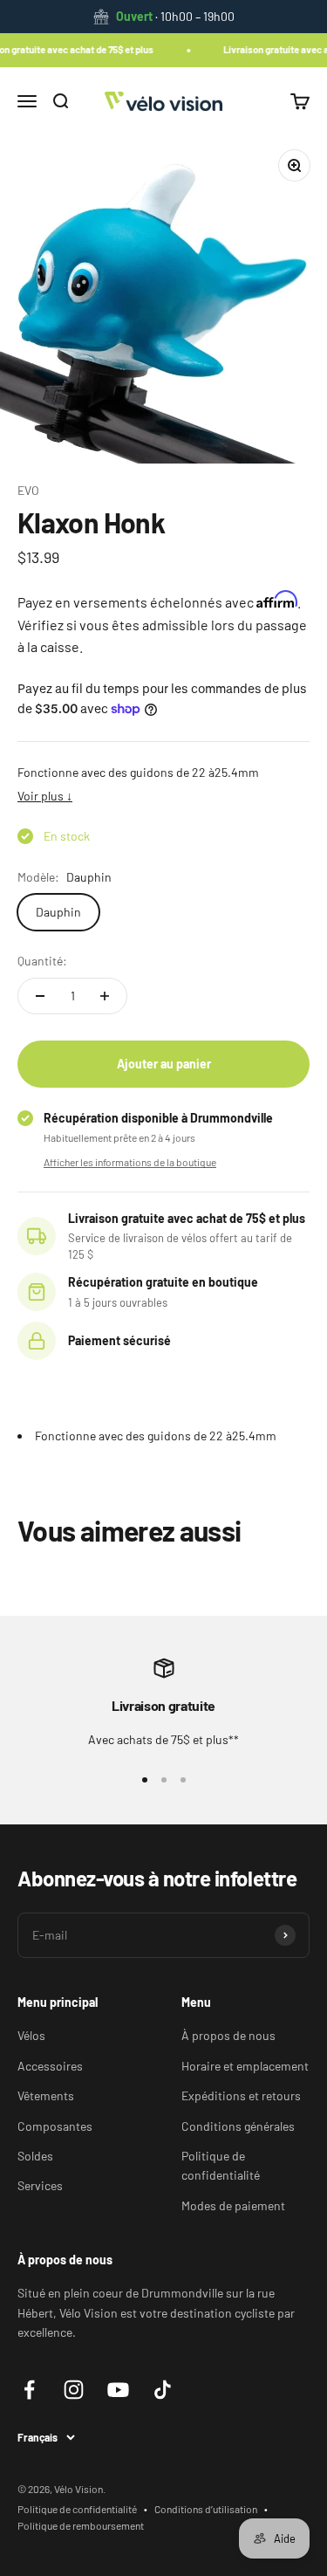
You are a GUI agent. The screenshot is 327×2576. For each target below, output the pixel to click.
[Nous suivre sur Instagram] (74, 2390)
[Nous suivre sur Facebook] (29, 2390)
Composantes (55, 2126)
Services (40, 2185)
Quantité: (42, 961)
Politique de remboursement (81, 2525)
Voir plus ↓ (45, 796)
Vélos (31, 2035)
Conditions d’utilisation (206, 2509)
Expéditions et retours (241, 2095)
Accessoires (50, 2066)
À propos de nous (228, 2035)
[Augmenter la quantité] (105, 996)
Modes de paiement (233, 2205)
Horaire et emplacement (245, 2066)
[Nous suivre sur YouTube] (118, 2390)
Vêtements (46, 2095)
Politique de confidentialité (221, 2165)
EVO (28, 490)
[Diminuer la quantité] (40, 996)
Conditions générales (238, 2126)
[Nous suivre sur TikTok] (163, 2390)
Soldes (35, 2156)
